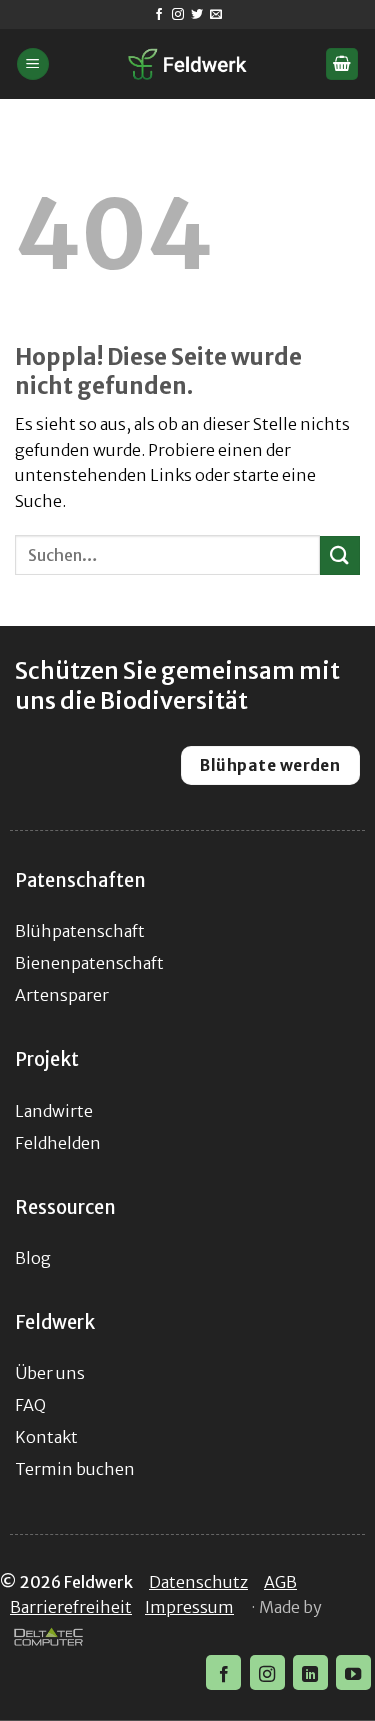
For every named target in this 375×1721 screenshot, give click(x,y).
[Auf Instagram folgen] (178, 15)
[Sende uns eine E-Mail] (216, 15)
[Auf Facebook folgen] (159, 15)
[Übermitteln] (340, 555)
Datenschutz (198, 1582)
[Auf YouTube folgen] (353, 1672)
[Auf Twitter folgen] (197, 15)
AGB (280, 1582)
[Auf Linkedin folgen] (310, 1672)
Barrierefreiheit (71, 1607)
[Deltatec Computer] (48, 1638)
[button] (33, 64)
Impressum (189, 1607)
